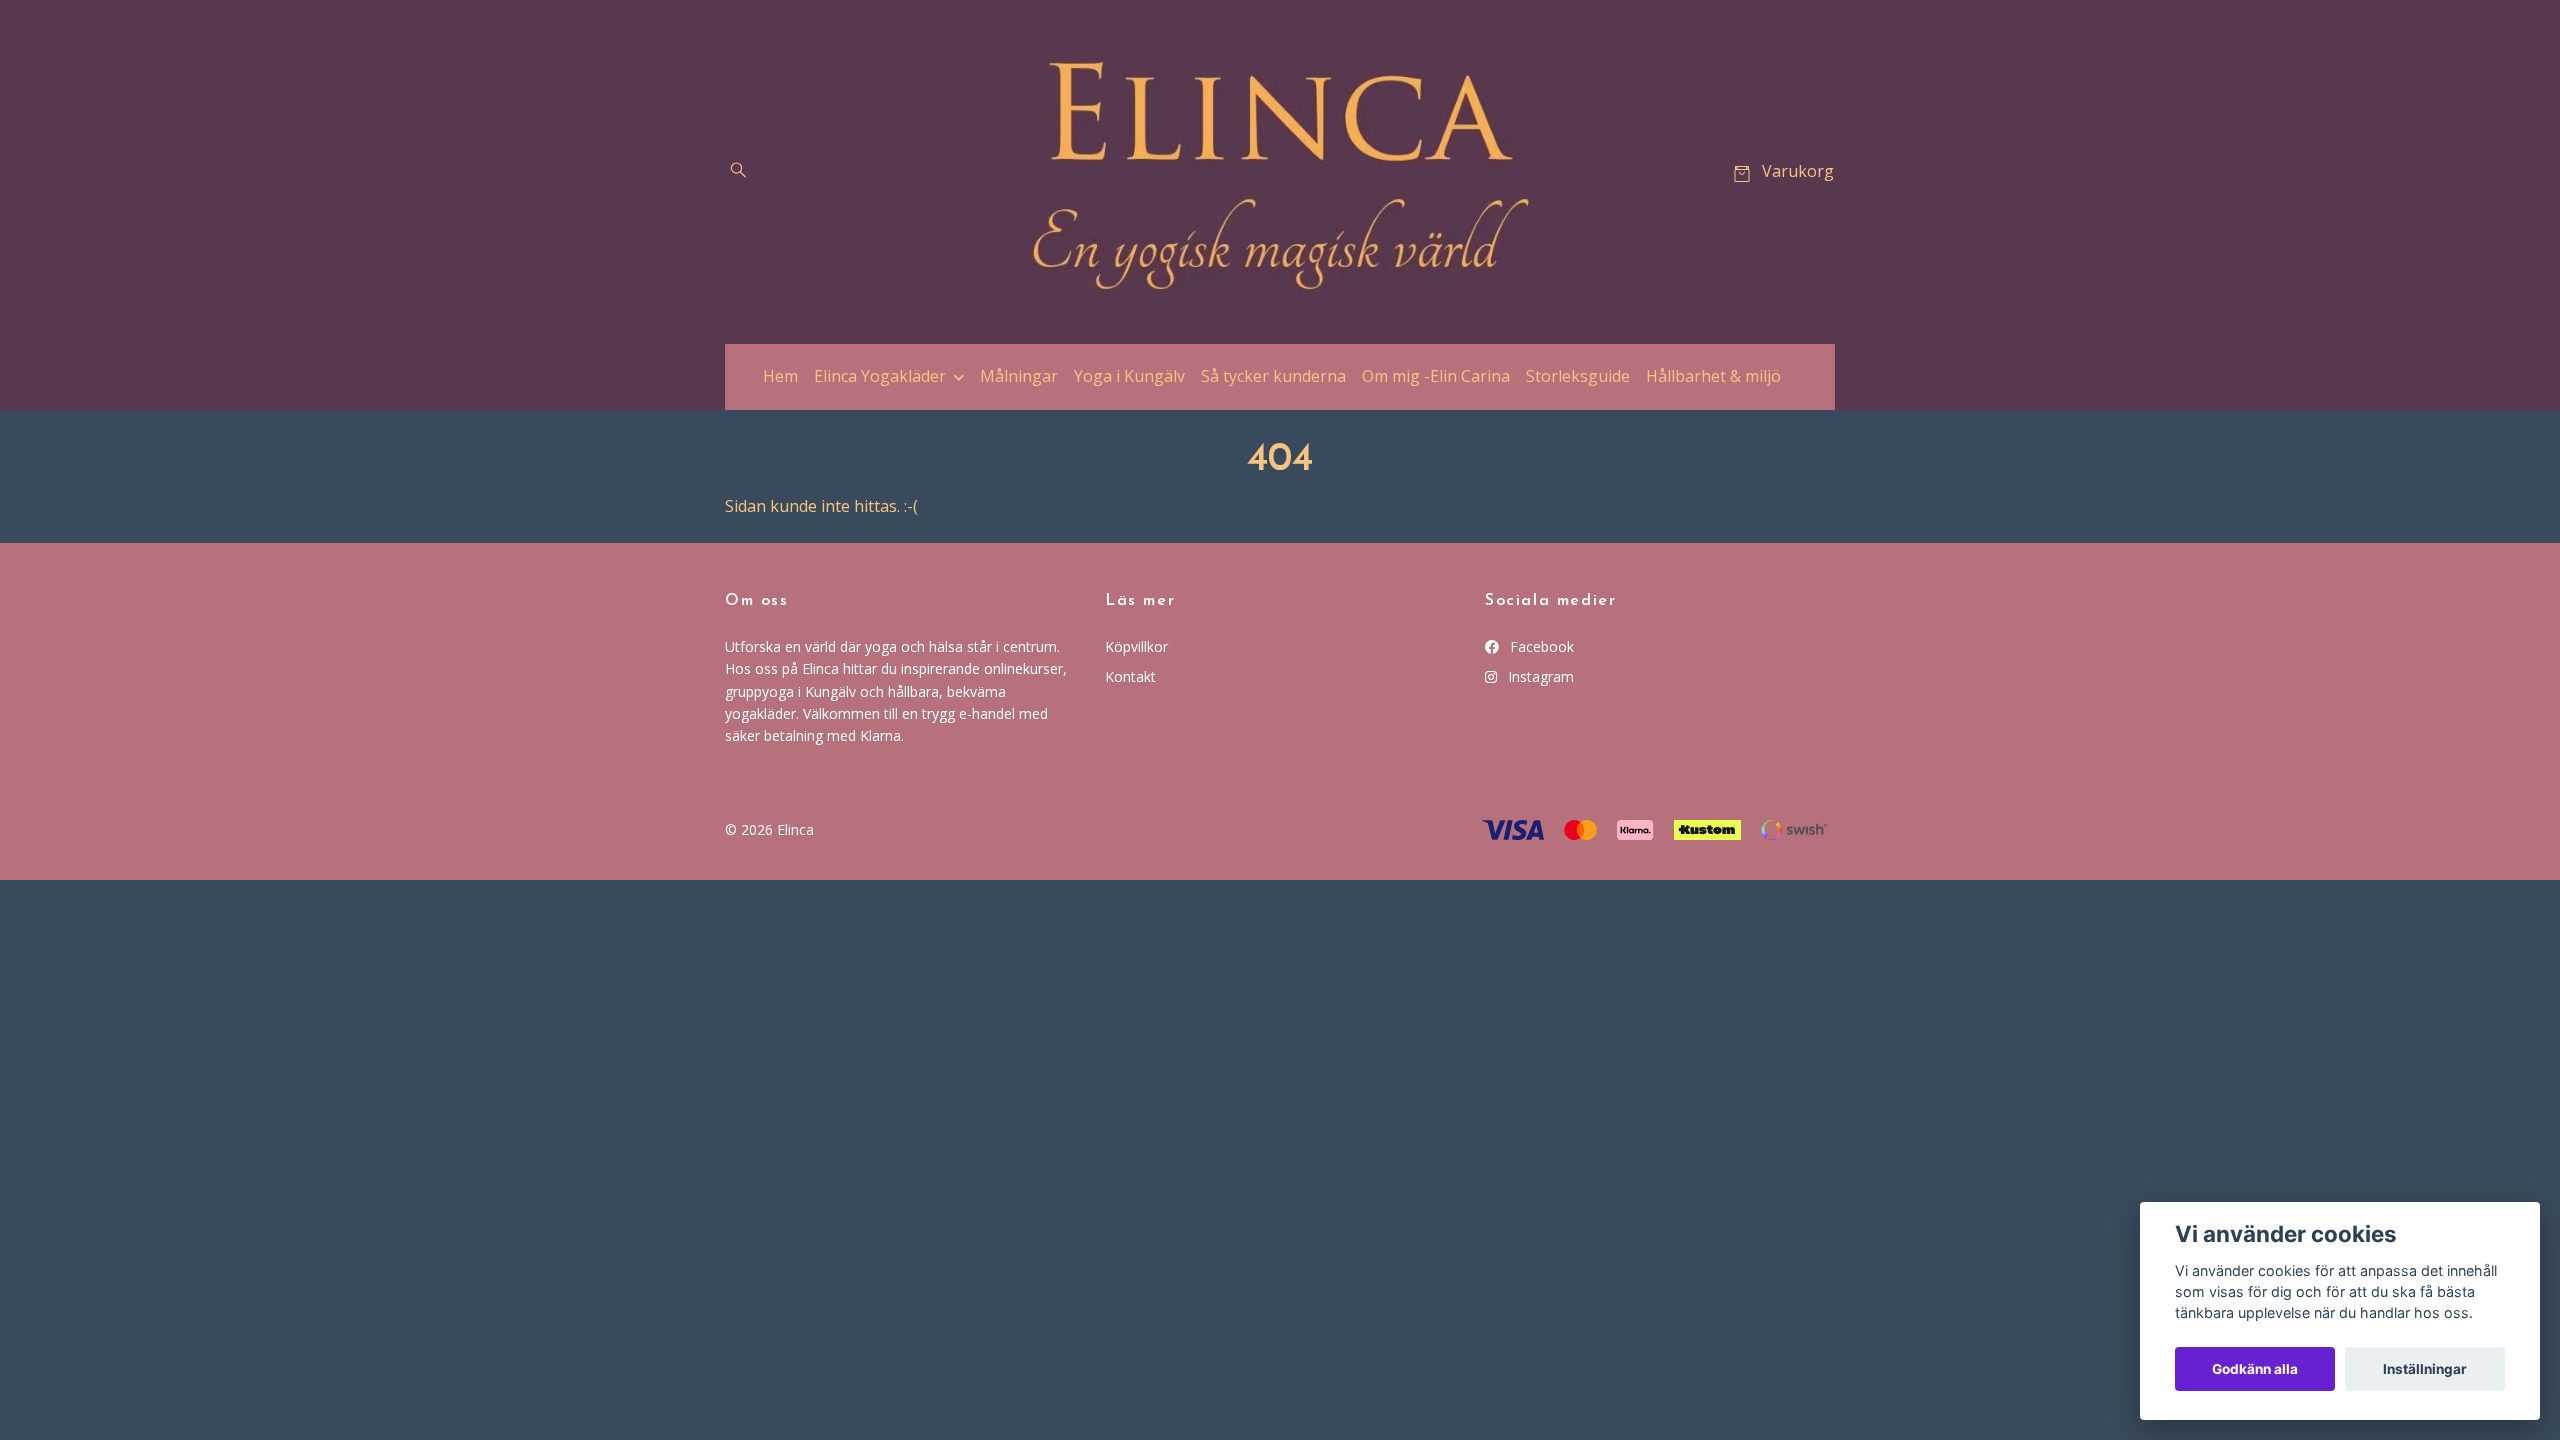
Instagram (1539, 676)
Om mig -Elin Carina (1436, 376)
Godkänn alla (2255, 1369)
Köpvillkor (1136, 646)
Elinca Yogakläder (880, 376)
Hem (780, 376)
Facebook (1540, 646)
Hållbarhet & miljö (1713, 376)
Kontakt (1130, 676)
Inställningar (2425, 1369)
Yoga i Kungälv (1129, 376)
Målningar (1019, 376)
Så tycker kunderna (1273, 376)
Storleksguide (1578, 376)
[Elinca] (1280, 172)
